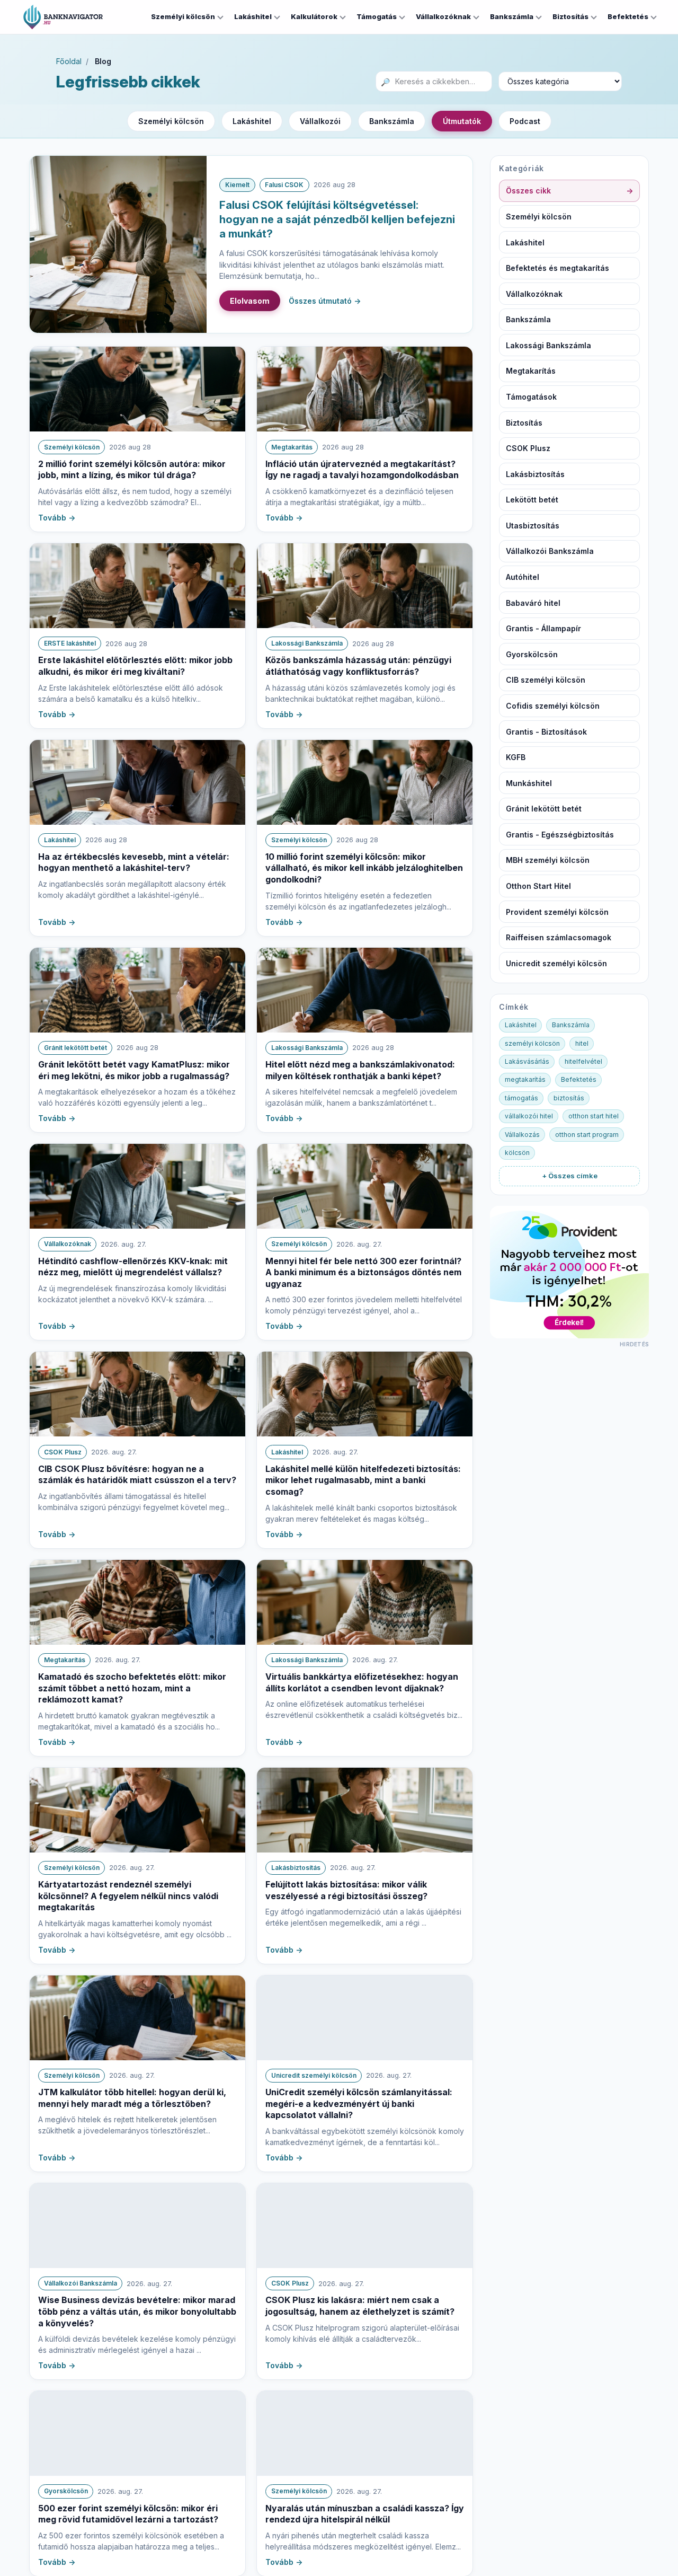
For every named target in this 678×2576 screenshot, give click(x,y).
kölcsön (517, 1153)
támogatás (521, 1098)
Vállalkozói (320, 121)
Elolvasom (250, 301)
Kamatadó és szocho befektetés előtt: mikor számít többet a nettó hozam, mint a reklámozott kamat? (132, 1688)
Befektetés (628, 16)
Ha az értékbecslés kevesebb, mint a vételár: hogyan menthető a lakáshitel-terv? (134, 862)
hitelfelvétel (583, 1061)
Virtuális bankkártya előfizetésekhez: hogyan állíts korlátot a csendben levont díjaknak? (362, 1682)
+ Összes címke (570, 1176)
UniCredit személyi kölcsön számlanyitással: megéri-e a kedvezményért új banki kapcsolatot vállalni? (359, 2103)
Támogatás (377, 16)
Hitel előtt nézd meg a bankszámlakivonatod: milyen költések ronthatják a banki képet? (360, 1070)
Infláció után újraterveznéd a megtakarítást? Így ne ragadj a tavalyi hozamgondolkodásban (362, 470)
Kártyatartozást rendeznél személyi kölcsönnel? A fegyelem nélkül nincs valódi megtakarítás (128, 1896)
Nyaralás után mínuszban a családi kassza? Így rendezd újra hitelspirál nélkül (365, 2514)
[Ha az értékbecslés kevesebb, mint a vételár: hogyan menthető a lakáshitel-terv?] (137, 782)
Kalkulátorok (314, 16)
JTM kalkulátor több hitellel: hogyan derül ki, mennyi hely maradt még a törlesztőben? (132, 2098)
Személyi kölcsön (183, 16)
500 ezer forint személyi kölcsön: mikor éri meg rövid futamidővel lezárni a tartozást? (128, 2514)
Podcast (525, 121)
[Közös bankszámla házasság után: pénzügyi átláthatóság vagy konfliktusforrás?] (365, 586)
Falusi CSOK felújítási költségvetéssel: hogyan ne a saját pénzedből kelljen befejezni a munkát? (337, 219)
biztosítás (569, 1098)
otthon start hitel (594, 1116)
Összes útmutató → (325, 301)
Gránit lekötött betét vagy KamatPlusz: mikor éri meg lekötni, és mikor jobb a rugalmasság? (134, 1070)
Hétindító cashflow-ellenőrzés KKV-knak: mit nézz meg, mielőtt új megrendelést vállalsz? (133, 1267)
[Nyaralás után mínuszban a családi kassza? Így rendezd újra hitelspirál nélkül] (365, 2433)
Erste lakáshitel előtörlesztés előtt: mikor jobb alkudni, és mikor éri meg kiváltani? (135, 666)
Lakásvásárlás (527, 1061)
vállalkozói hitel (529, 1116)
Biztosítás (570, 16)
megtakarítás (525, 1079)
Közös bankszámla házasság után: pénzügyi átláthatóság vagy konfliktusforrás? (358, 666)
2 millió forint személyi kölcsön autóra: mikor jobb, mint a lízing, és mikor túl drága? (132, 470)
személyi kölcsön (532, 1043)
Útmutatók (462, 121)
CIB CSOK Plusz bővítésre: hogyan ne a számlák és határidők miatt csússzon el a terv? (137, 1475)
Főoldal (69, 61)
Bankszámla (512, 16)
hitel (582, 1043)
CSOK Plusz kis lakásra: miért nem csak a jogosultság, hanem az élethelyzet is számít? (360, 2306)
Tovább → (57, 518)
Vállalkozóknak (443, 16)
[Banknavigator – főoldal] (63, 17)
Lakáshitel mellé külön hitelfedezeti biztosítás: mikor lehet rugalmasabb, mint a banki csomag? (363, 1480)
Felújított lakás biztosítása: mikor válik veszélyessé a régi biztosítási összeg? (346, 1890)
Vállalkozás (522, 1135)
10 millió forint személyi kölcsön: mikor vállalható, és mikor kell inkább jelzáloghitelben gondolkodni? (364, 868)
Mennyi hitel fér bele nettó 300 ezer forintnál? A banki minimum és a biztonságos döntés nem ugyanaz (363, 1272)
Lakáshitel (253, 16)
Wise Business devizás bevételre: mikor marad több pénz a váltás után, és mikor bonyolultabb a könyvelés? (137, 2311)
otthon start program (587, 1135)
